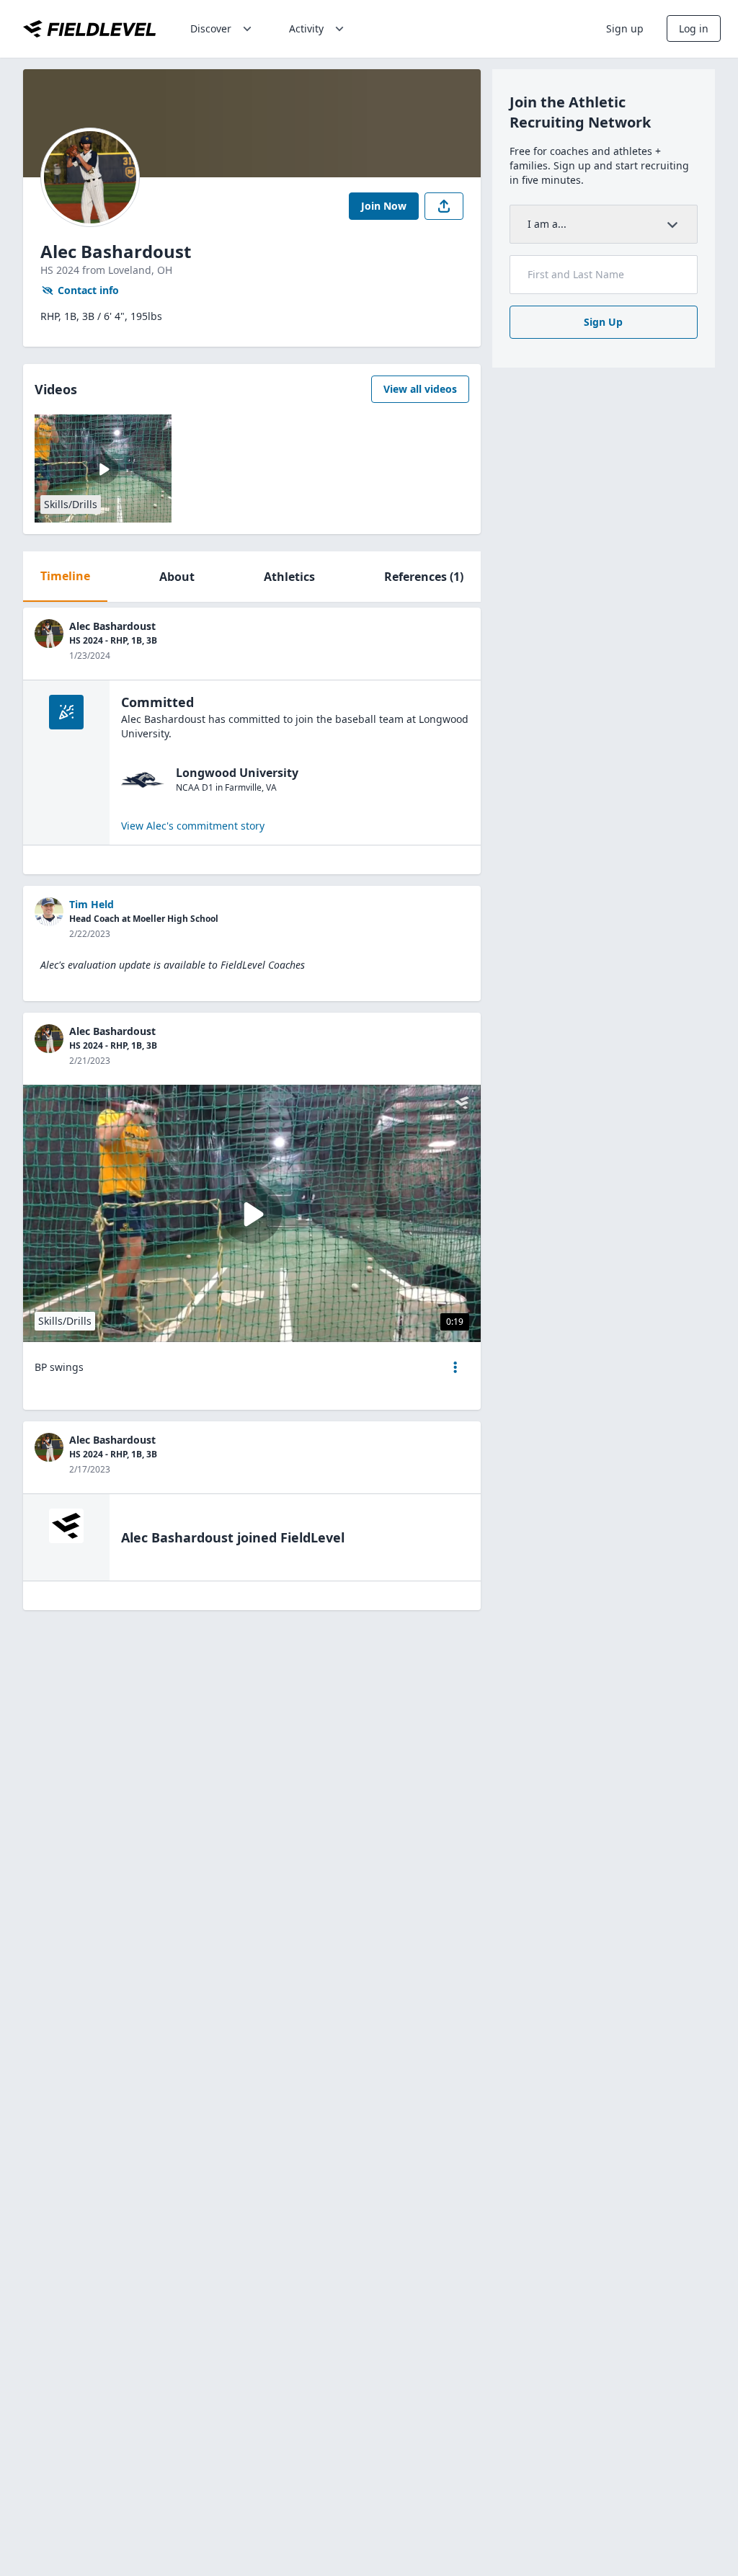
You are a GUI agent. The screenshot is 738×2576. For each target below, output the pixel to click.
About (177, 577)
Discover (211, 28)
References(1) (424, 577)
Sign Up (603, 322)
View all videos (420, 389)
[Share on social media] (444, 206)
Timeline (65, 576)
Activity (306, 28)
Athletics (289, 577)
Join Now (384, 206)
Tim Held (92, 904)
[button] (455, 1367)
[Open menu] (455, 1367)
